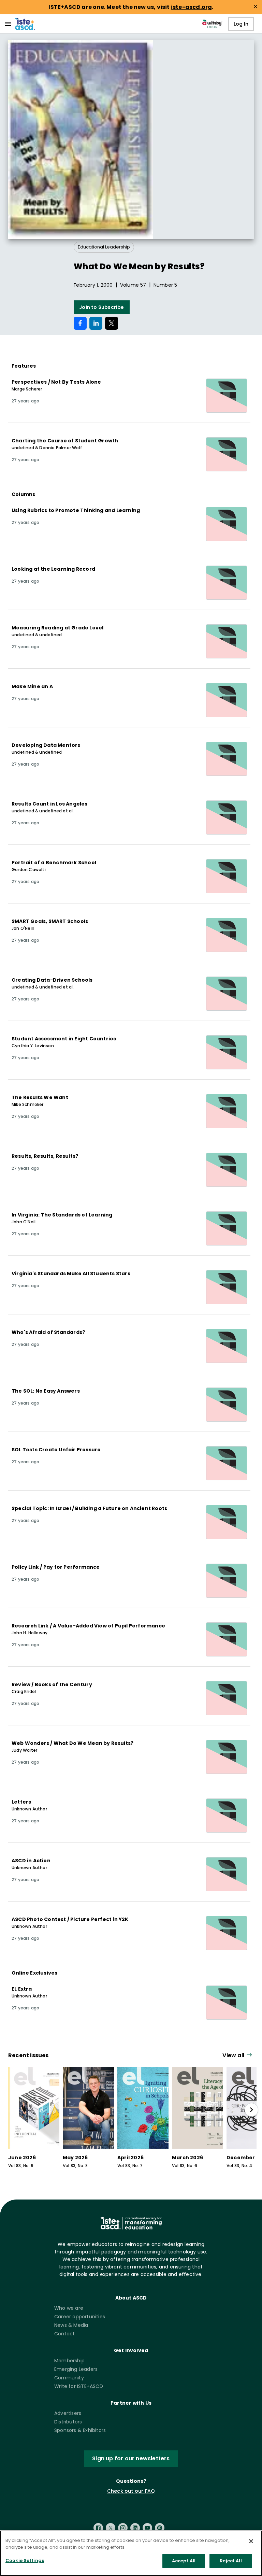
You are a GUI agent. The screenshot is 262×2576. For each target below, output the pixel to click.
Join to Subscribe (101, 307)
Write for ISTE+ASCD (79, 2386)
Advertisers (68, 2413)
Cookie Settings (25, 2560)
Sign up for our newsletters (131, 2458)
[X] (111, 2528)
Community (69, 2378)
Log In (241, 24)
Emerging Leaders (76, 2369)
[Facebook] (98, 2528)
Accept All (184, 2561)
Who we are (69, 2308)
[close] (256, 6)
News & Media (71, 2325)
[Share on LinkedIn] (96, 323)
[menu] (8, 24)
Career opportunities (80, 2317)
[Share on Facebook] (80, 323)
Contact (64, 2334)
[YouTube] (147, 2528)
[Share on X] (112, 323)
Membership (69, 2361)
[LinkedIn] (135, 2528)
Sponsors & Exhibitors (80, 2430)
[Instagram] (123, 2528)
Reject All (231, 2561)
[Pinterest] (160, 2528)
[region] (131, 2553)
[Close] (251, 2541)
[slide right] (251, 2110)
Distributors (68, 2422)
